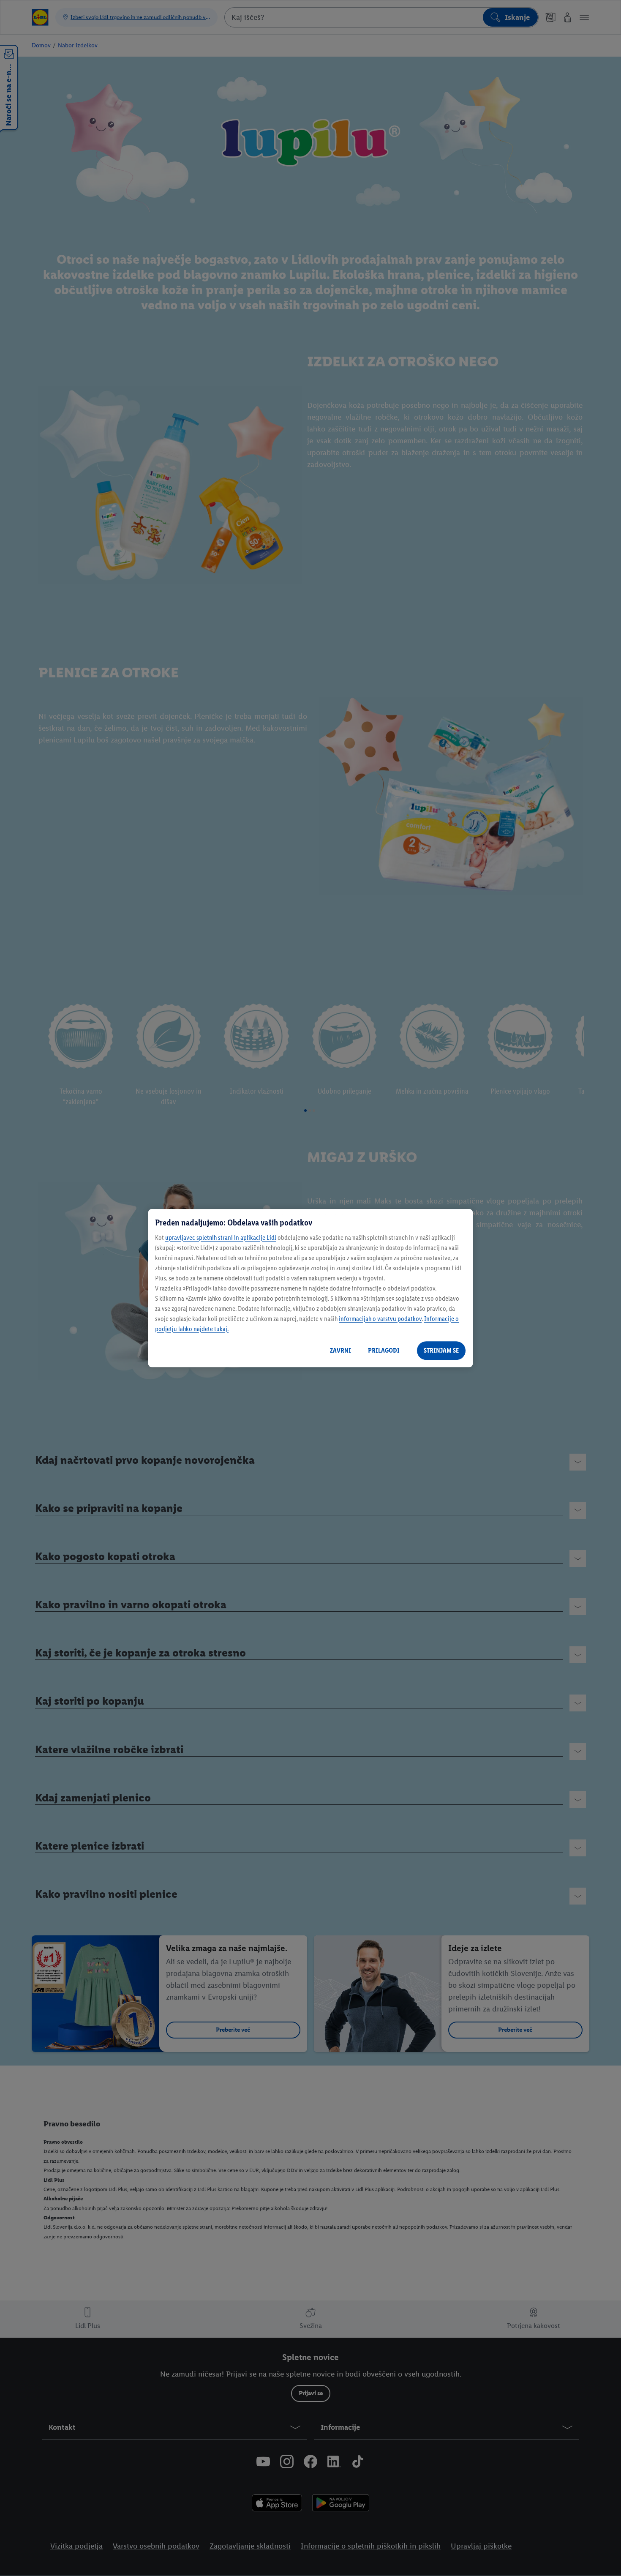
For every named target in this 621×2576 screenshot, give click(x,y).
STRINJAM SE (441, 1350)
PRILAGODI (384, 1350)
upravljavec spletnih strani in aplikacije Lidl (221, 1238)
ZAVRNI (340, 1350)
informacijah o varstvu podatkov (380, 1319)
